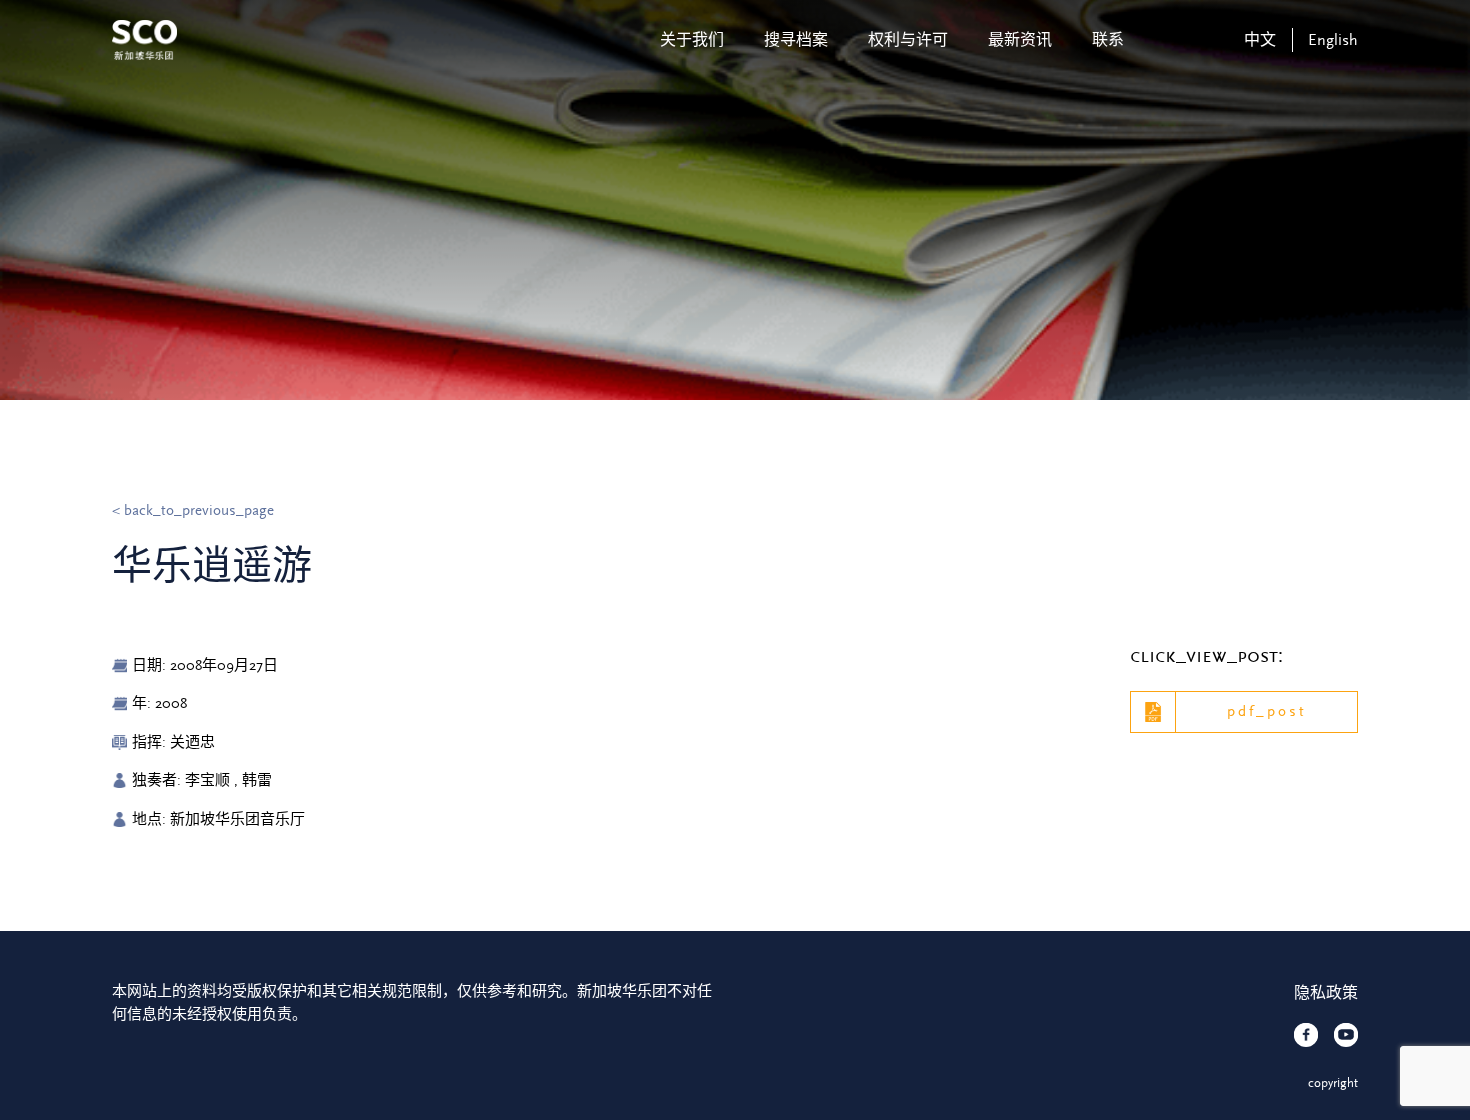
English (1333, 40)
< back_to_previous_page (193, 510)
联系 (1108, 40)
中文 (1260, 40)
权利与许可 (908, 40)
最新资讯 (1020, 40)
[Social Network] (1306, 1035)
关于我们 (692, 40)
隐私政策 (1326, 993)
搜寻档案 (796, 40)
